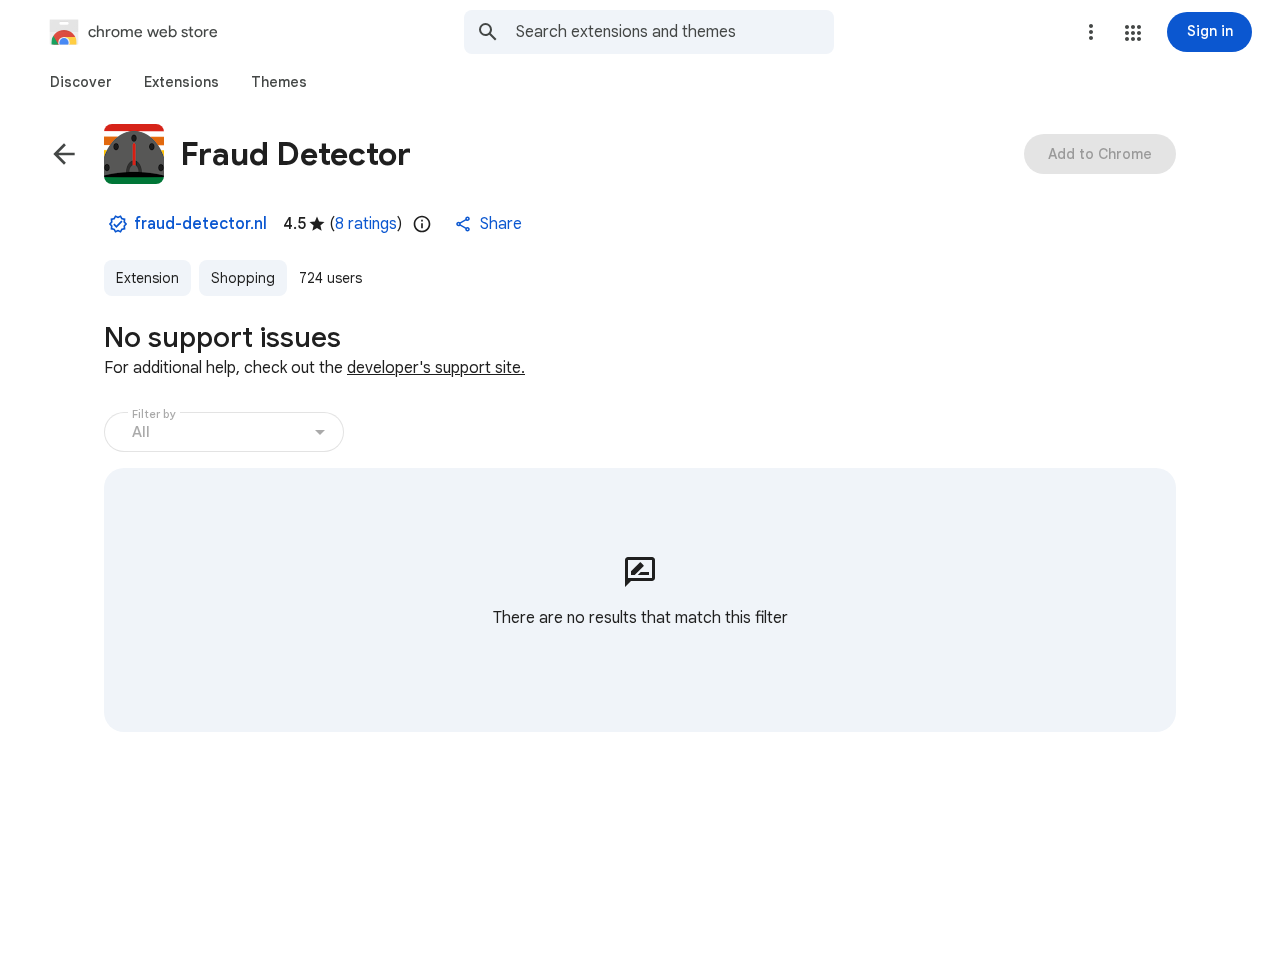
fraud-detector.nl (200, 224)
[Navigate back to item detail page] (64, 154)
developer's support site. (436, 368)
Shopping (243, 278)
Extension (147, 278)
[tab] (81, 82)
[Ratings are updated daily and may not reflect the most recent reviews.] (422, 224)
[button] (1133, 33)
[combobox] (675, 32)
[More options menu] (1091, 32)
